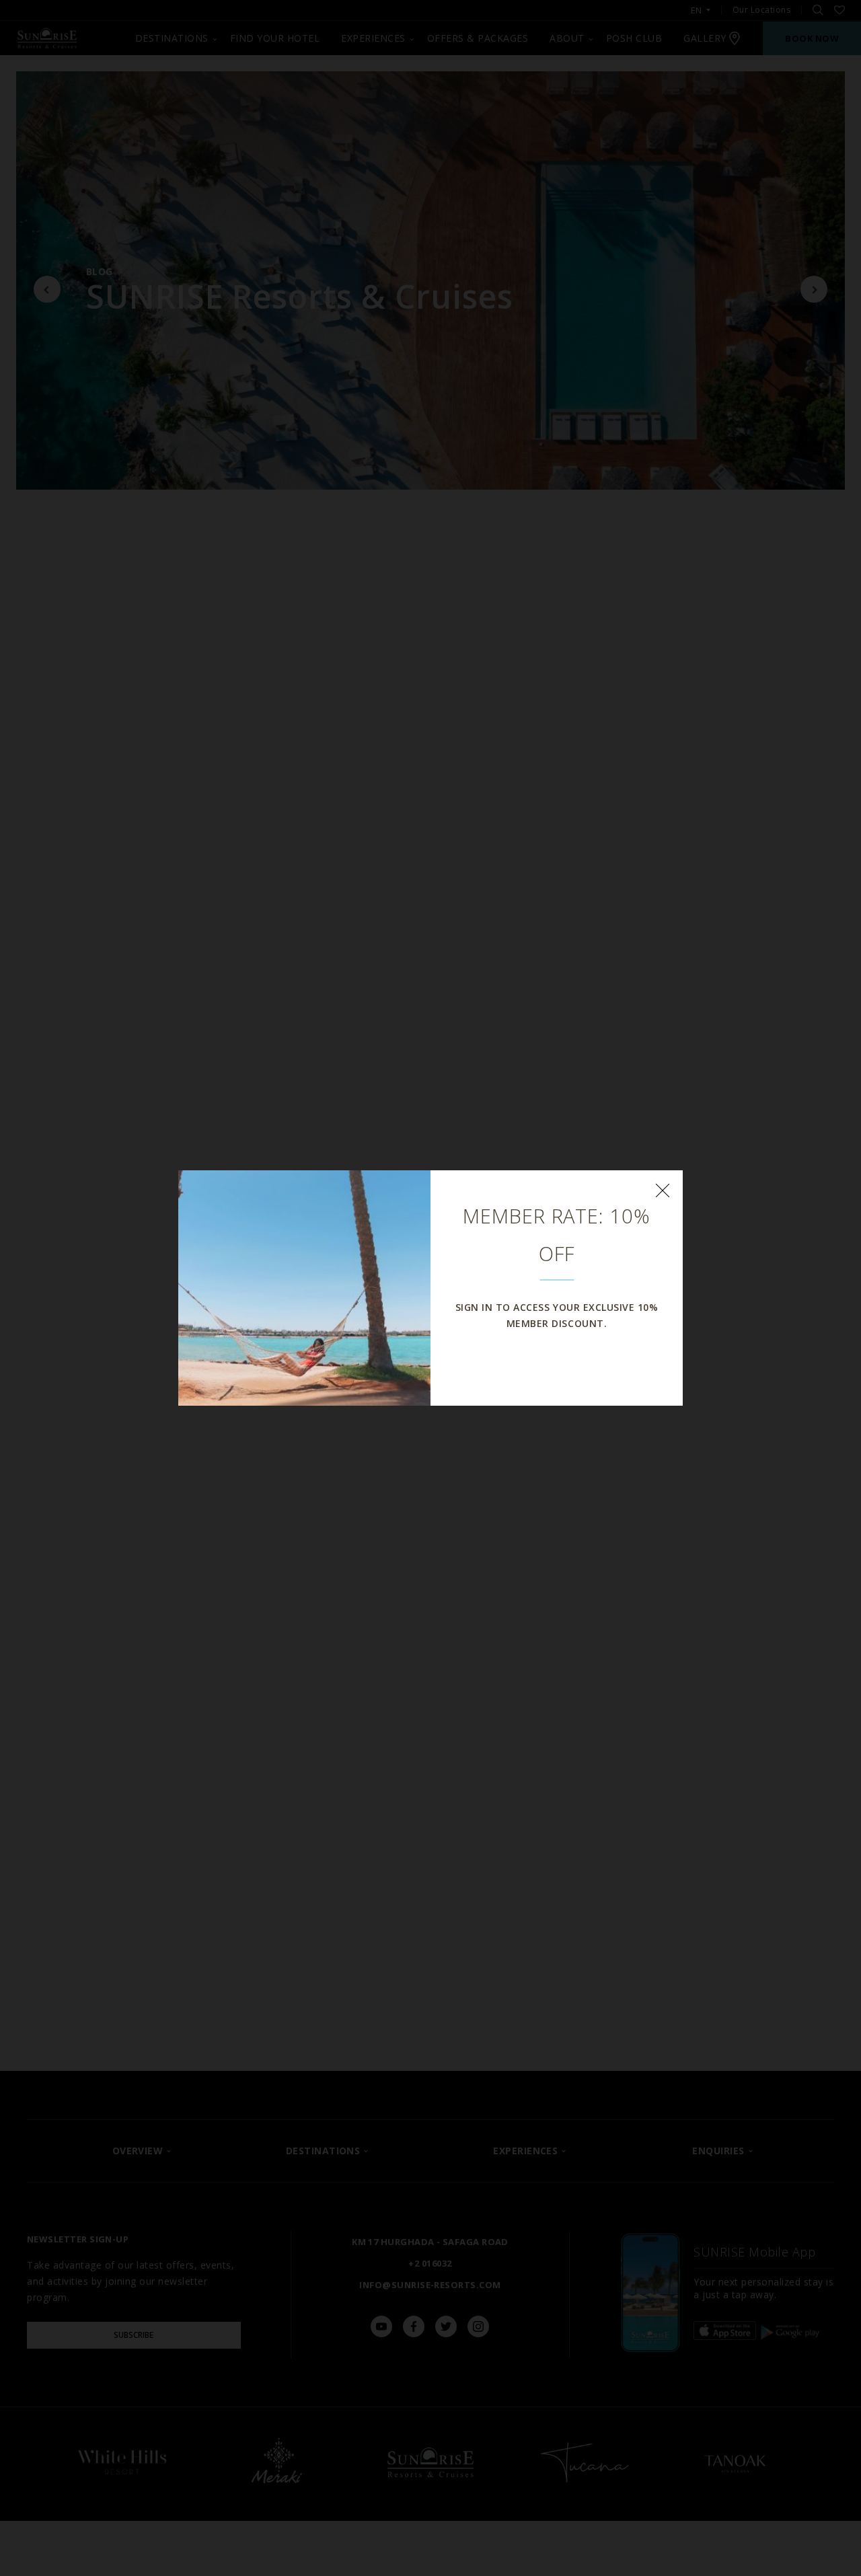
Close (663, 1190)
